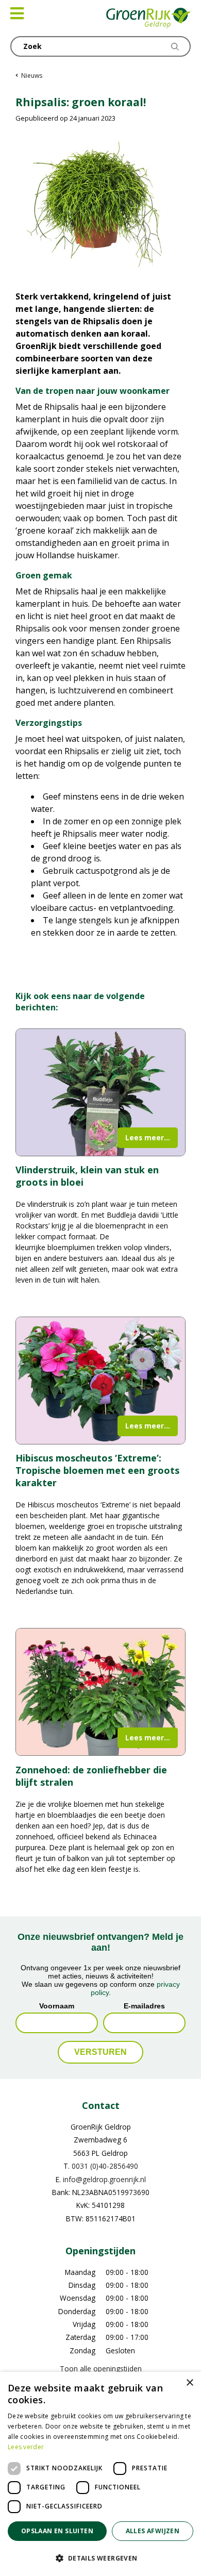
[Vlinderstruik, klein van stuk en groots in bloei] (100, 1092)
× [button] (189, 2383)
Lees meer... (148, 1137)
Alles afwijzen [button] (153, 2531)
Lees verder (26, 2447)
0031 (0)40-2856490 (105, 2166)
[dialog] (100, 2474)
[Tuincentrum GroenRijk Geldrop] (149, 18)
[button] (100, 2558)
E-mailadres (144, 2005)
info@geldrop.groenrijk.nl (104, 2179)
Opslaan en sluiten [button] (57, 2531)
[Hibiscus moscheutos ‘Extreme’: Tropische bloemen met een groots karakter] (100, 1381)
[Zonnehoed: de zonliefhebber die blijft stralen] (100, 1692)
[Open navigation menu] (17, 13)
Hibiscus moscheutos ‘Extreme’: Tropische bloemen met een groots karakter (97, 1470)
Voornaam (57, 2005)
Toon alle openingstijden (101, 2369)
